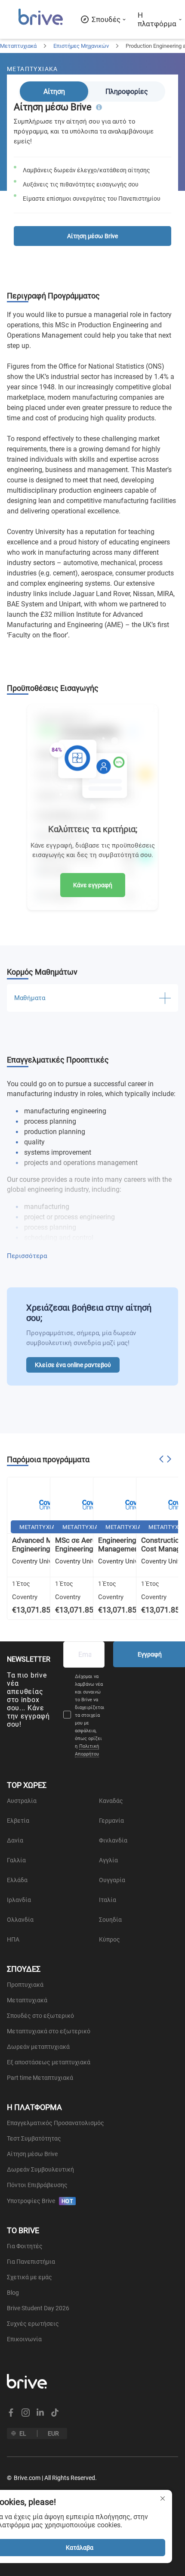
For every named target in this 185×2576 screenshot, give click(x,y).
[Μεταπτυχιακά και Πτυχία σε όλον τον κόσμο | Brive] (41, 24)
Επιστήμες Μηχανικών (81, 46)
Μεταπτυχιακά (18, 46)
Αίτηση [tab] (54, 92)
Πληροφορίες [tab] (127, 92)
